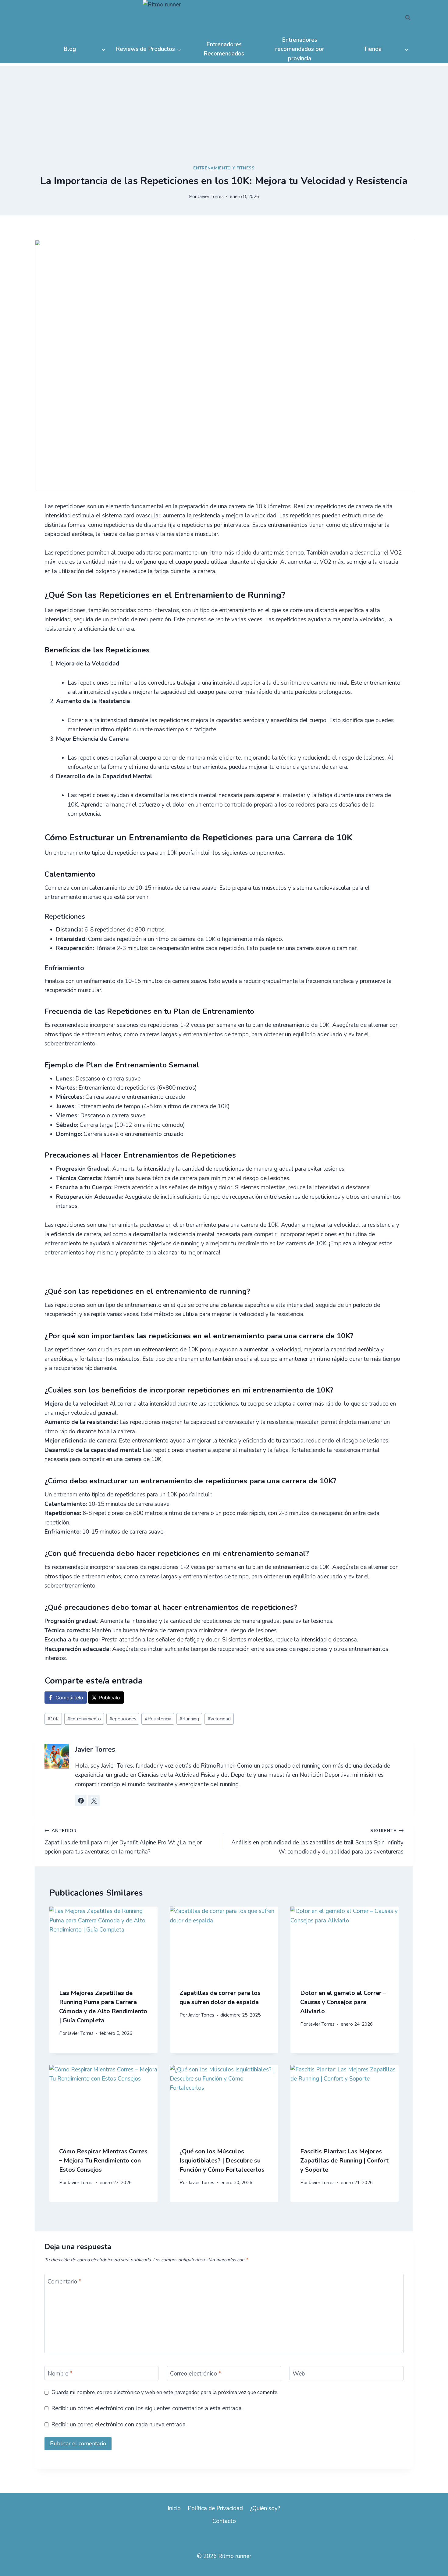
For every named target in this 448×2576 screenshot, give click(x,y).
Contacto (224, 2521)
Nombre (60, 2374)
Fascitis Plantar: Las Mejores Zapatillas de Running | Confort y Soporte (344, 2161)
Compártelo (69, 1698)
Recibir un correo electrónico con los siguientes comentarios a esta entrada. (147, 2409)
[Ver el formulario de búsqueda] (408, 18)
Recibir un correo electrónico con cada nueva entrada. (119, 2425)
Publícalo (110, 1698)
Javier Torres (211, 197)
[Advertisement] (224, 109)
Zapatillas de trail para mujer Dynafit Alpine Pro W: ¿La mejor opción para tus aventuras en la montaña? (123, 1842)
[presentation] (103, 1943)
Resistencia (158, 1719)
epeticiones (123, 1719)
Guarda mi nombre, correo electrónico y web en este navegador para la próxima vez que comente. (165, 2393)
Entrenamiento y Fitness (224, 168)
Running (189, 1719)
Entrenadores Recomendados (224, 49)
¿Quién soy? (265, 2508)
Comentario (64, 2281)
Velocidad (219, 1719)
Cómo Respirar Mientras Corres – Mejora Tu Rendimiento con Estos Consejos (103, 2161)
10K (53, 1719)
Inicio (174, 2508)
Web (299, 2374)
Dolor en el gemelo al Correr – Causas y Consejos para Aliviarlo (343, 2002)
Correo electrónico (196, 2374)
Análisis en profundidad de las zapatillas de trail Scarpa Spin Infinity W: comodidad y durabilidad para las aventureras (317, 1842)
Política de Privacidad (215, 2508)
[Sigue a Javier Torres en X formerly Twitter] (94, 1801)
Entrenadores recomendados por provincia (300, 49)
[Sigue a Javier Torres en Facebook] (81, 1801)
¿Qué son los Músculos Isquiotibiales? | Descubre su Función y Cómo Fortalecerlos (222, 2161)
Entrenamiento (84, 1719)
